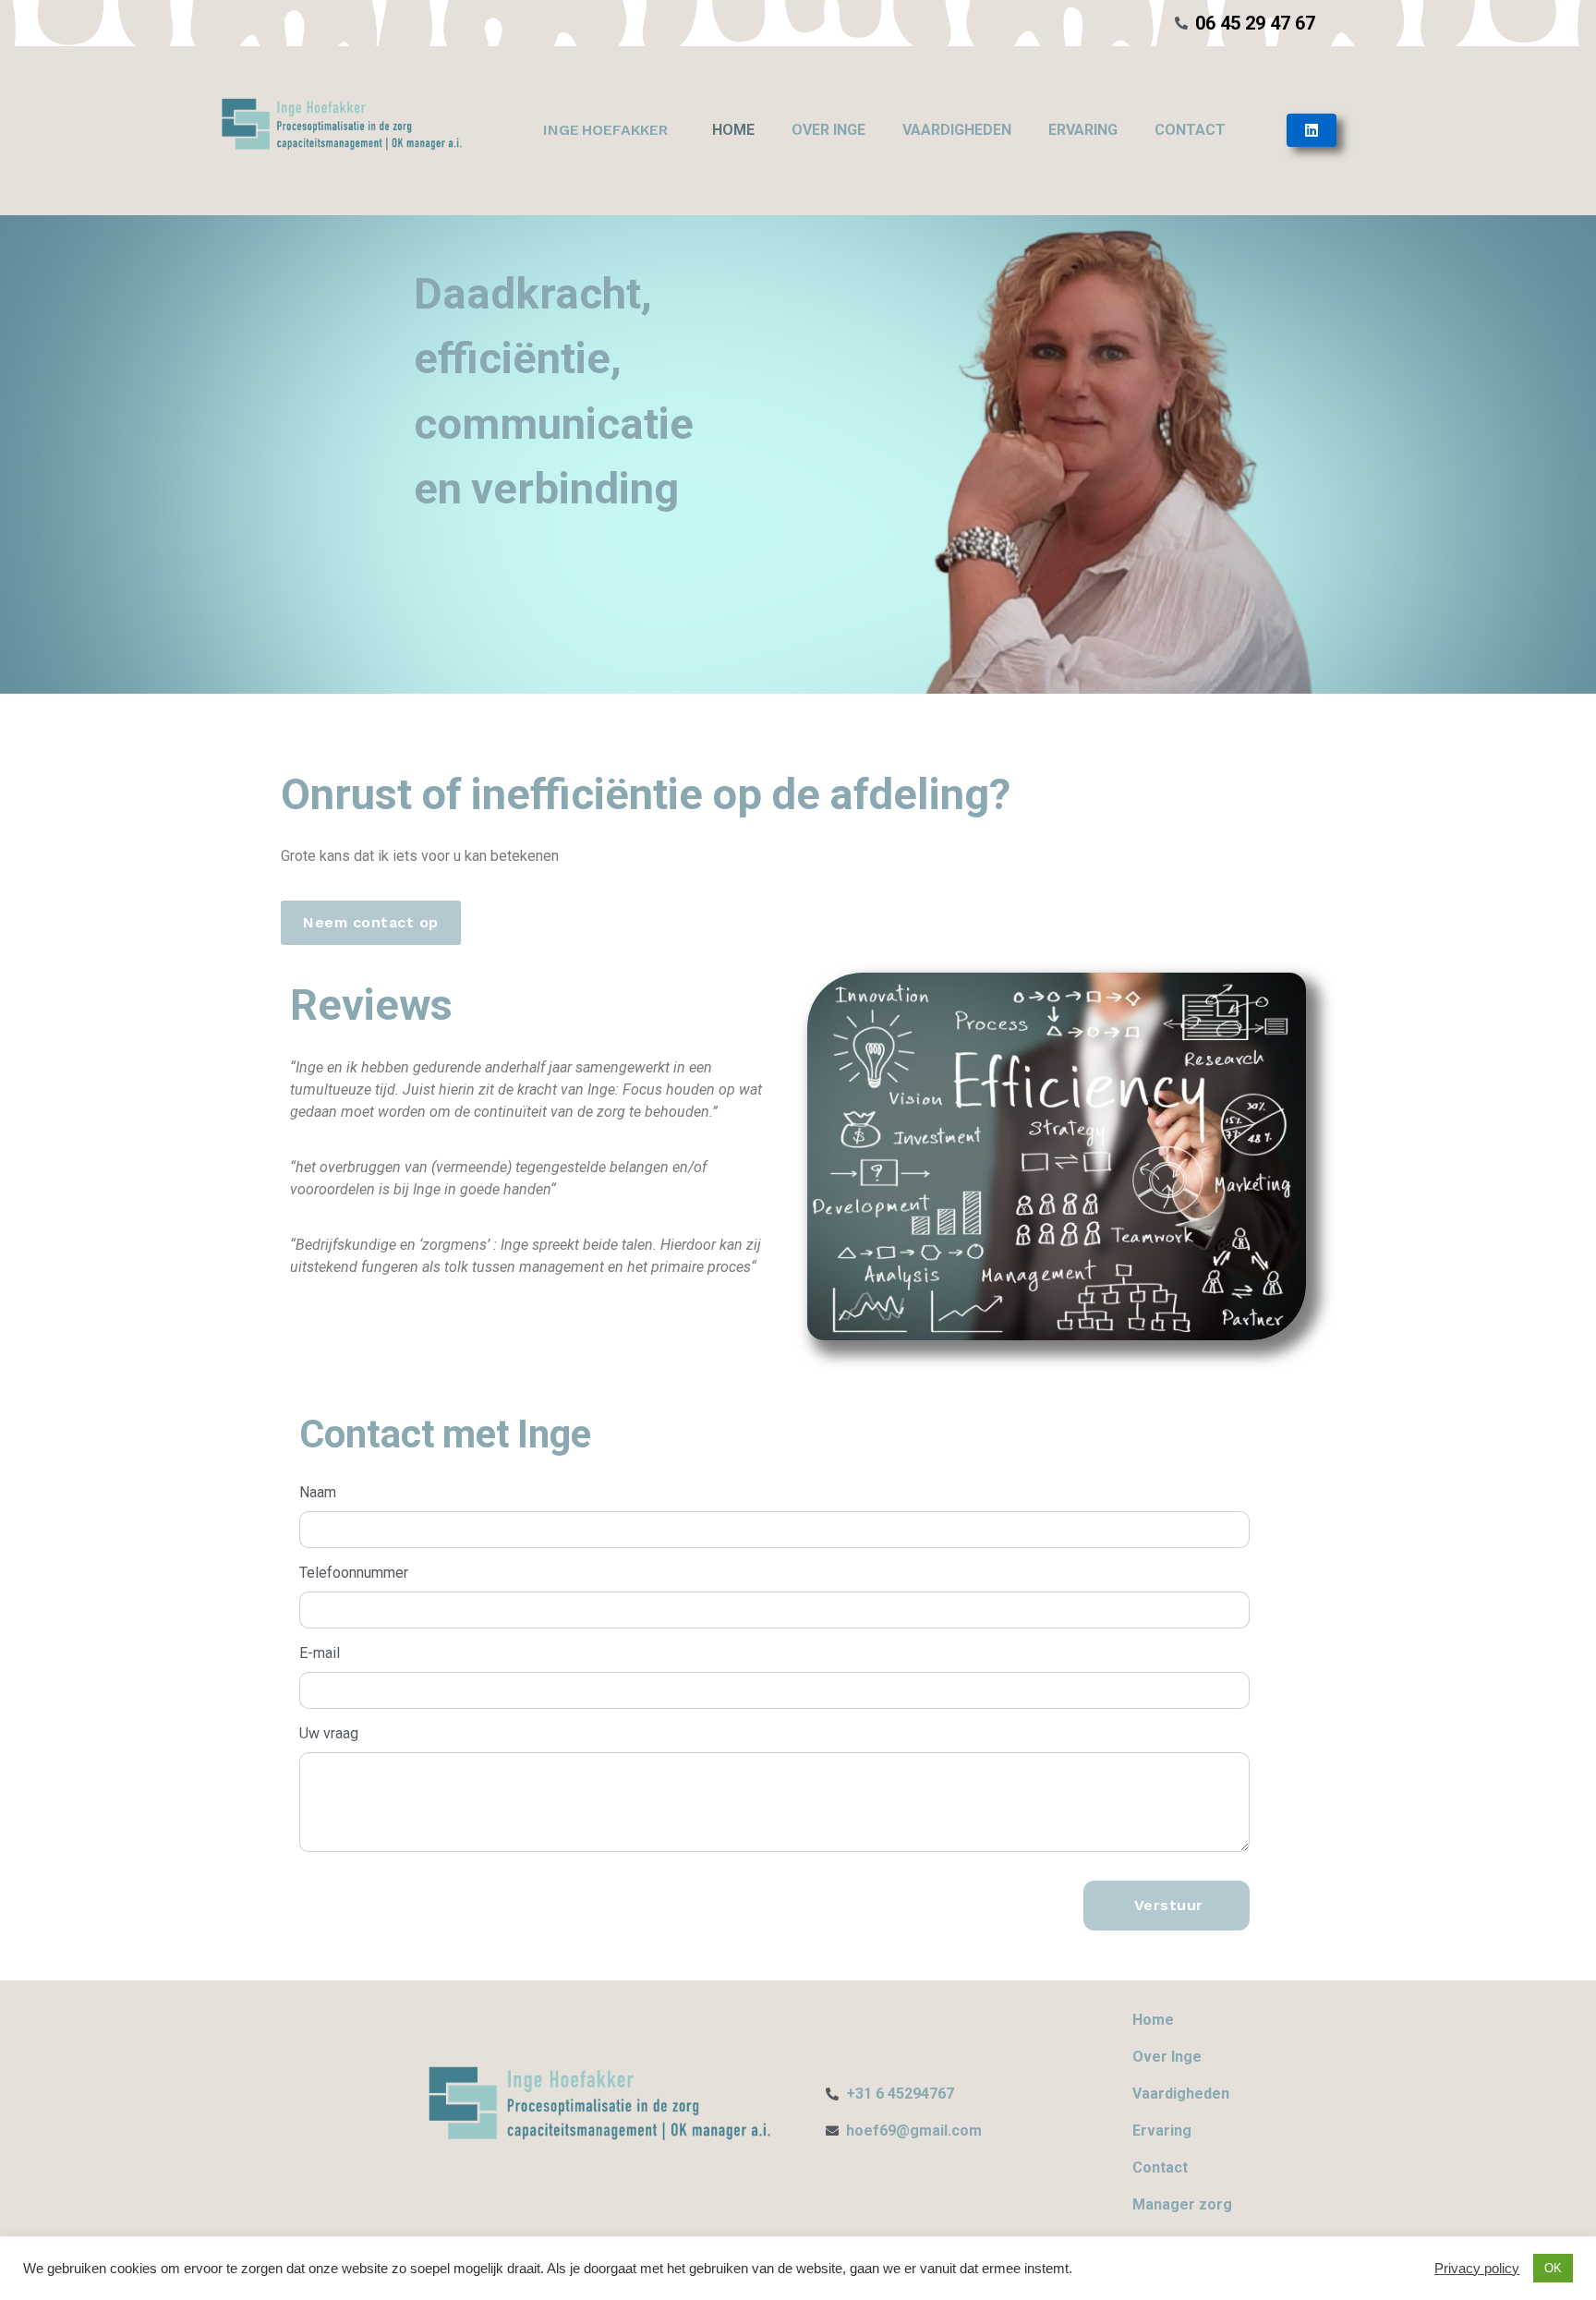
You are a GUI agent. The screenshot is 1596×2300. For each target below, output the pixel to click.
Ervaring (1083, 130)
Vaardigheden (957, 130)
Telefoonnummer (354, 1573)
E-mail (320, 1653)
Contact (1190, 130)
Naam (318, 1492)
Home (733, 130)
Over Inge (828, 130)
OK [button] (1553, 2268)
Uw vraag (329, 1733)
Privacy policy (1477, 2269)
